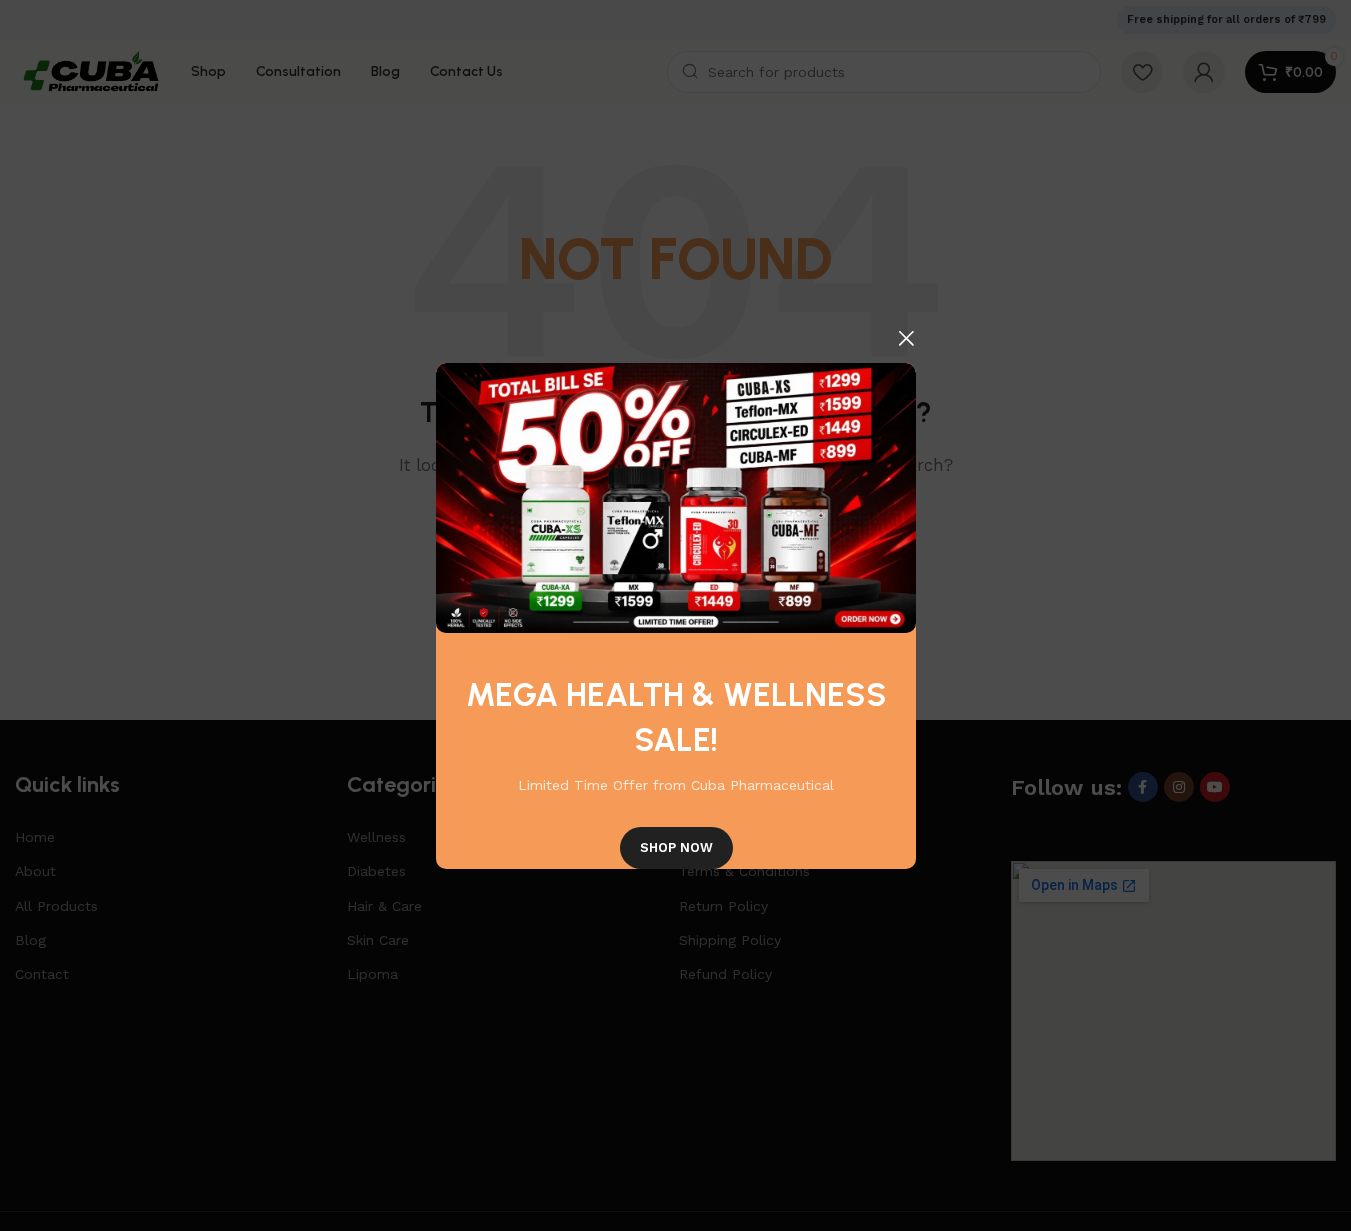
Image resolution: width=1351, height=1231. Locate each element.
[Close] (906, 338)
